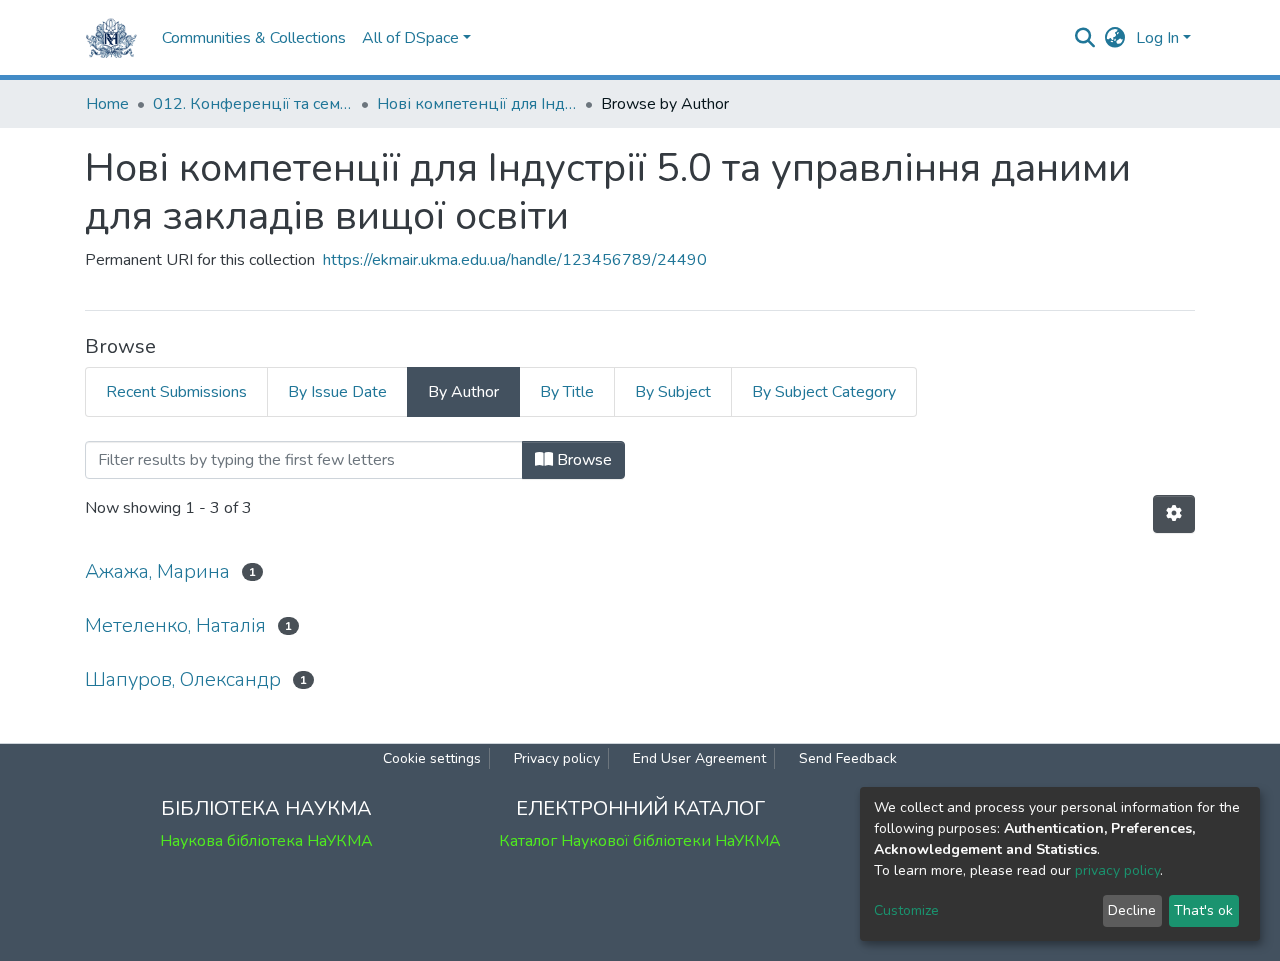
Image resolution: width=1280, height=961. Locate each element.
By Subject (673, 392)
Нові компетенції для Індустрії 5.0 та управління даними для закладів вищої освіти (477, 104)
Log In (1157, 38)
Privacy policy (557, 758)
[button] (1115, 38)
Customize (906, 910)
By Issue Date (337, 392)
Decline (1132, 910)
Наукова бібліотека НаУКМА (266, 841)
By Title (567, 392)
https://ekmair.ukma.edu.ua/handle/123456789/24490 (515, 260)
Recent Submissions (176, 392)
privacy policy (1117, 870)
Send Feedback (848, 758)
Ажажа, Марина (157, 571)
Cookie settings (432, 758)
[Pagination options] (1174, 514)
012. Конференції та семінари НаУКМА (253, 104)
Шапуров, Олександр (183, 679)
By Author (463, 392)
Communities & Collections (254, 38)
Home (107, 104)
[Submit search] (1085, 38)
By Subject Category (824, 392)
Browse (582, 460)
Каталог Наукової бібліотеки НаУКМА (640, 841)
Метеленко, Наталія (175, 625)
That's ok (1203, 910)
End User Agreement (699, 758)
